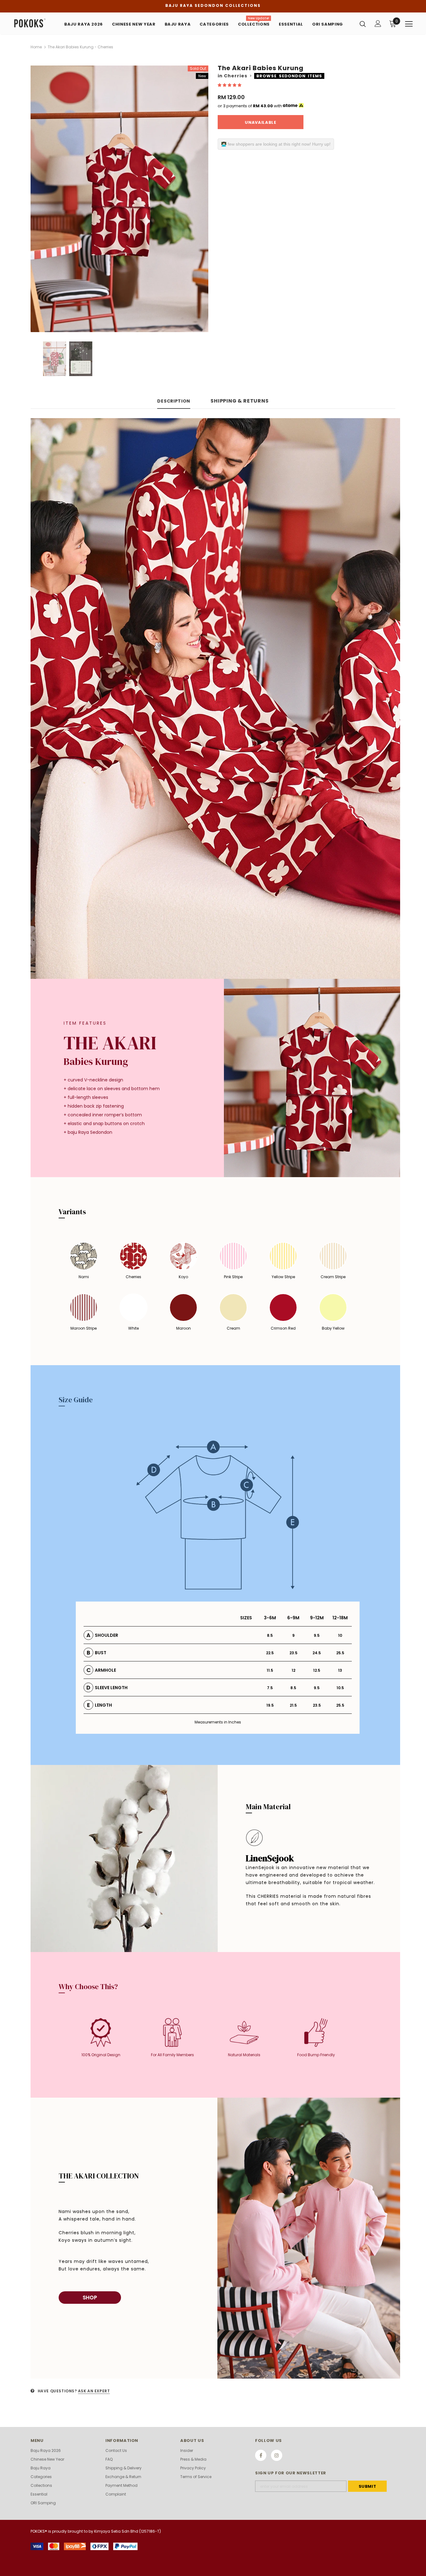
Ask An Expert (94, 2391)
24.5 (317, 1653)
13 (340, 1670)
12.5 (317, 1670)
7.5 (270, 1688)
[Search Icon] (363, 24)
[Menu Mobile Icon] (409, 24)
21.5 (293, 1705)
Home (36, 47)
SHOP (90, 2298)
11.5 (270, 1670)
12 (293, 1670)
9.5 (317, 1635)
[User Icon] (378, 24)
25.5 (340, 1653)
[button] (230, 85)
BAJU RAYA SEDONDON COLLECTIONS (213, 5)
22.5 (270, 1653)
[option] (119, 199)
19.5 (270, 1705)
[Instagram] (277, 2455)
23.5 (293, 1653)
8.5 (270, 1635)
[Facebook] (261, 2455)
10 (340, 1635)
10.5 (340, 1688)
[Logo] (35, 23)
